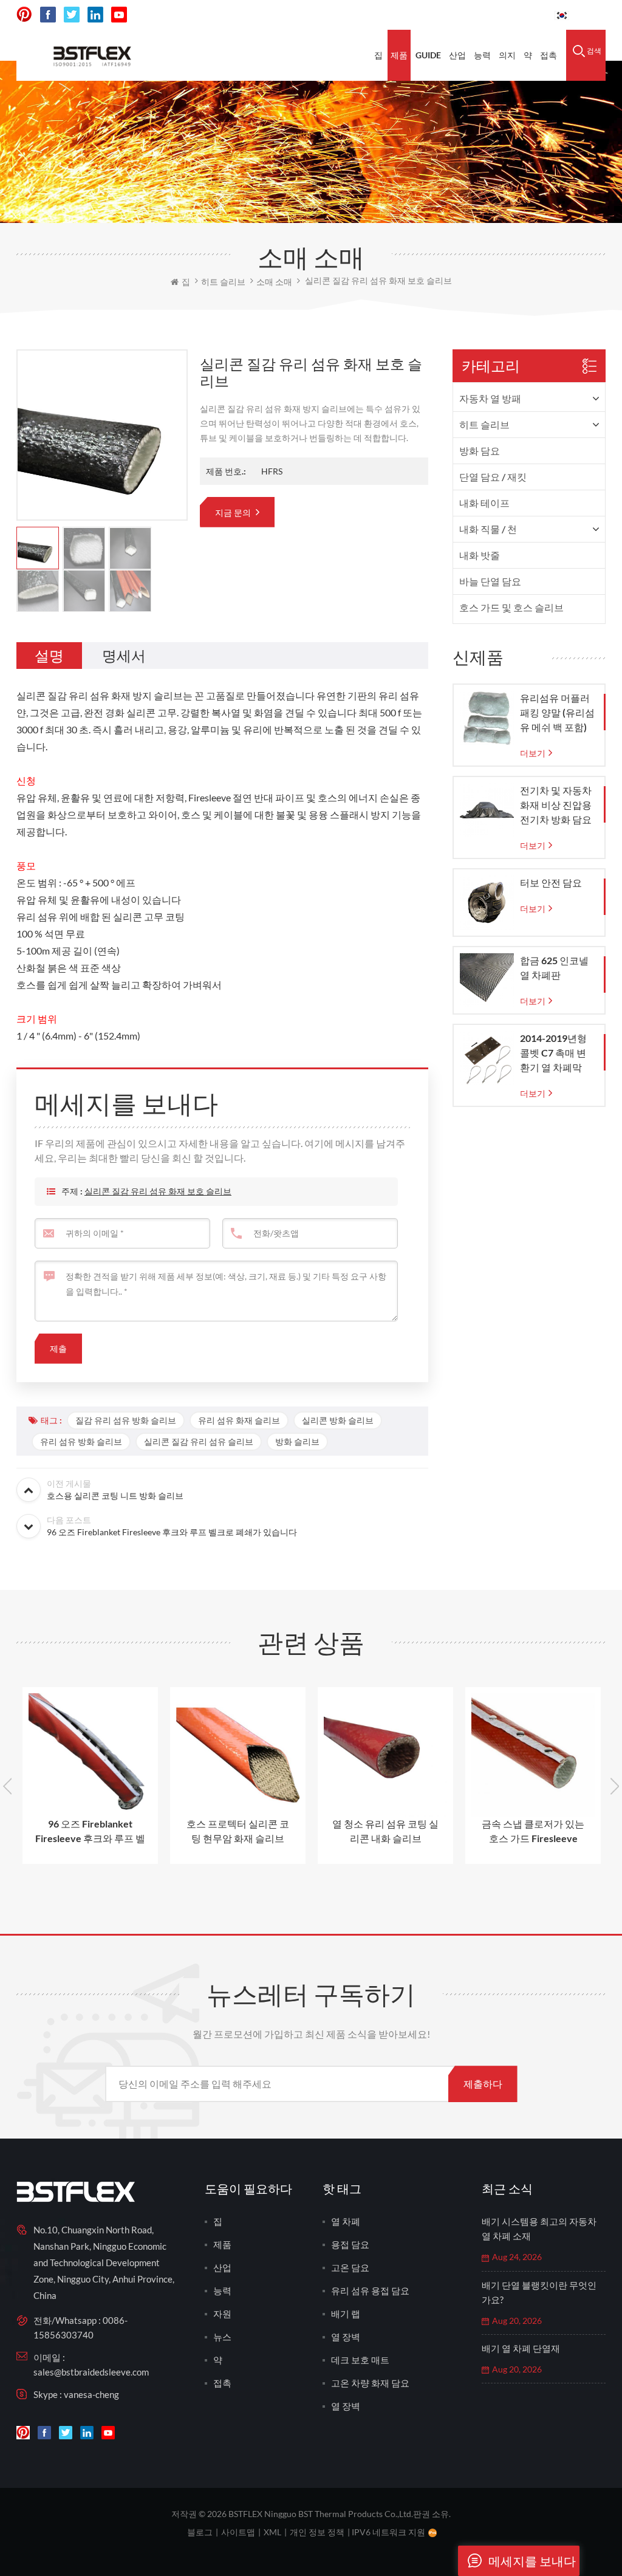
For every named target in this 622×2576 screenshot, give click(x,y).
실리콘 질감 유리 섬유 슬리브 (199, 1441)
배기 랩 (346, 2314)
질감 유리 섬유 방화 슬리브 (126, 1420)
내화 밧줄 (480, 555)
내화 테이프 (484, 503)
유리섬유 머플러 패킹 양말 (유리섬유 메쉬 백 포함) (557, 712)
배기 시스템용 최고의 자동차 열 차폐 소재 (539, 2228)
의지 (507, 55)
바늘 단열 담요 (490, 581)
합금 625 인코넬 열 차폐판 (554, 968)
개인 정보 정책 (317, 2532)
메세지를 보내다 (532, 2561)
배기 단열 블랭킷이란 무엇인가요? (539, 2292)
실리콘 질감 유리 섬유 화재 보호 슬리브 (158, 1191)
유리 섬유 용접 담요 (370, 2290)
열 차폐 (346, 2221)
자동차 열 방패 (490, 398)
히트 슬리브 (484, 424)
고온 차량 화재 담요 (370, 2383)
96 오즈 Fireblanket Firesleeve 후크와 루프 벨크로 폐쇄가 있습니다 (90, 1832)
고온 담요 (350, 2267)
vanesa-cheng (91, 2394)
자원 (222, 2314)
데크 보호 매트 (360, 2360)
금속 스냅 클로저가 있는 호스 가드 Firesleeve (533, 1831)
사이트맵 (238, 2532)
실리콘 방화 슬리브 (338, 1420)
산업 (457, 55)
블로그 (200, 2532)
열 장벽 (346, 2337)
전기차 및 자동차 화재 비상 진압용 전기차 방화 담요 (556, 805)
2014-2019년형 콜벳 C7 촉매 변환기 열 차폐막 (553, 1053)
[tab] (49, 656)
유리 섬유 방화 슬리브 (81, 1441)
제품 (399, 55)
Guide (428, 55)
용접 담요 (350, 2244)
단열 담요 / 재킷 (493, 477)
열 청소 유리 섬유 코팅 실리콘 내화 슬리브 (385, 1831)
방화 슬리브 (297, 1441)
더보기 (533, 753)
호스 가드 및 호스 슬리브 (511, 607)
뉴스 (222, 2337)
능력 (482, 55)
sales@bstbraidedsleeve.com (91, 2372)
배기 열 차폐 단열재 (521, 2348)
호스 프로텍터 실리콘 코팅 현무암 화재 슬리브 (238, 1831)
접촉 (549, 55)
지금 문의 (234, 512)
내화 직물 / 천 (488, 529)
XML (272, 2532)
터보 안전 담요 (551, 882)
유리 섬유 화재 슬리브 (239, 1420)
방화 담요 (480, 450)
